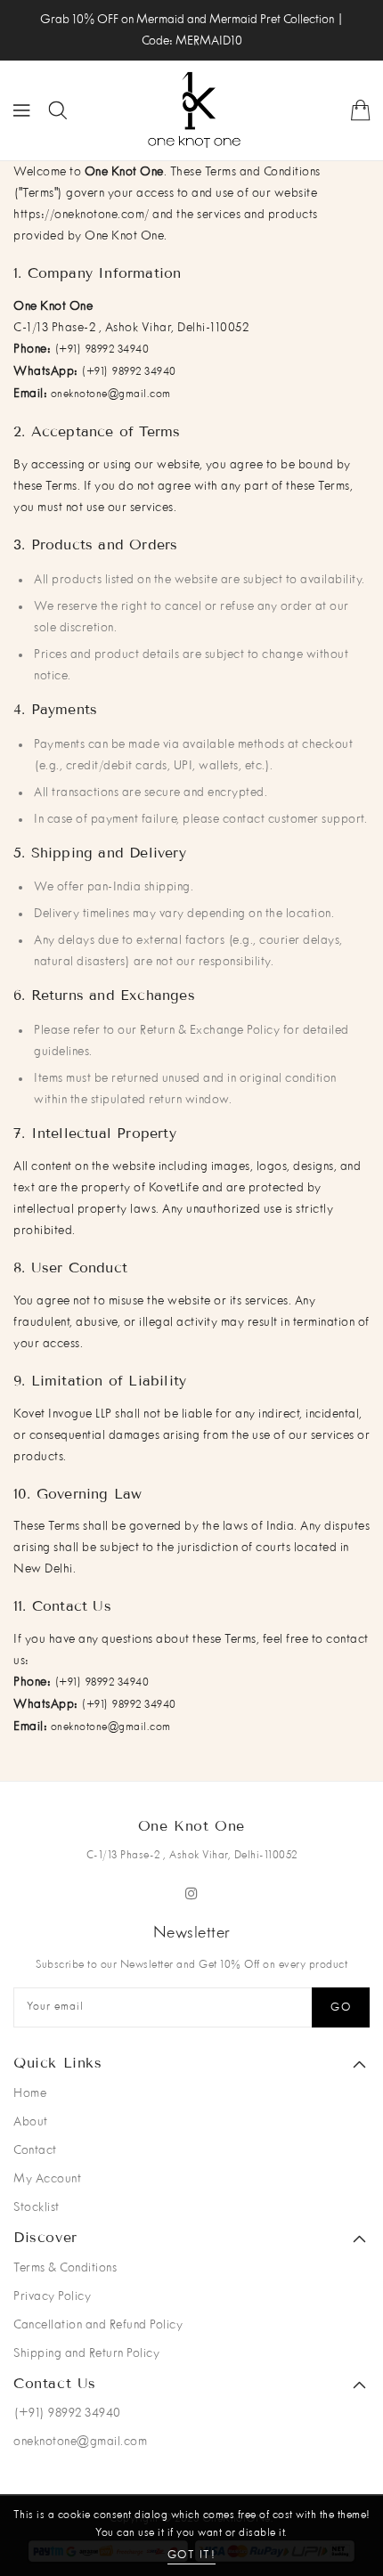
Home (30, 2093)
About (31, 2122)
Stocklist (37, 2207)
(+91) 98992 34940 (102, 350)
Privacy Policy (52, 2296)
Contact (35, 2150)
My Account (47, 2179)
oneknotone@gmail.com (111, 394)
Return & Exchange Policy (210, 1030)
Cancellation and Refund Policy (98, 2325)
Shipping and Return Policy (86, 2353)
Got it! (192, 2556)
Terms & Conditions (65, 2268)
